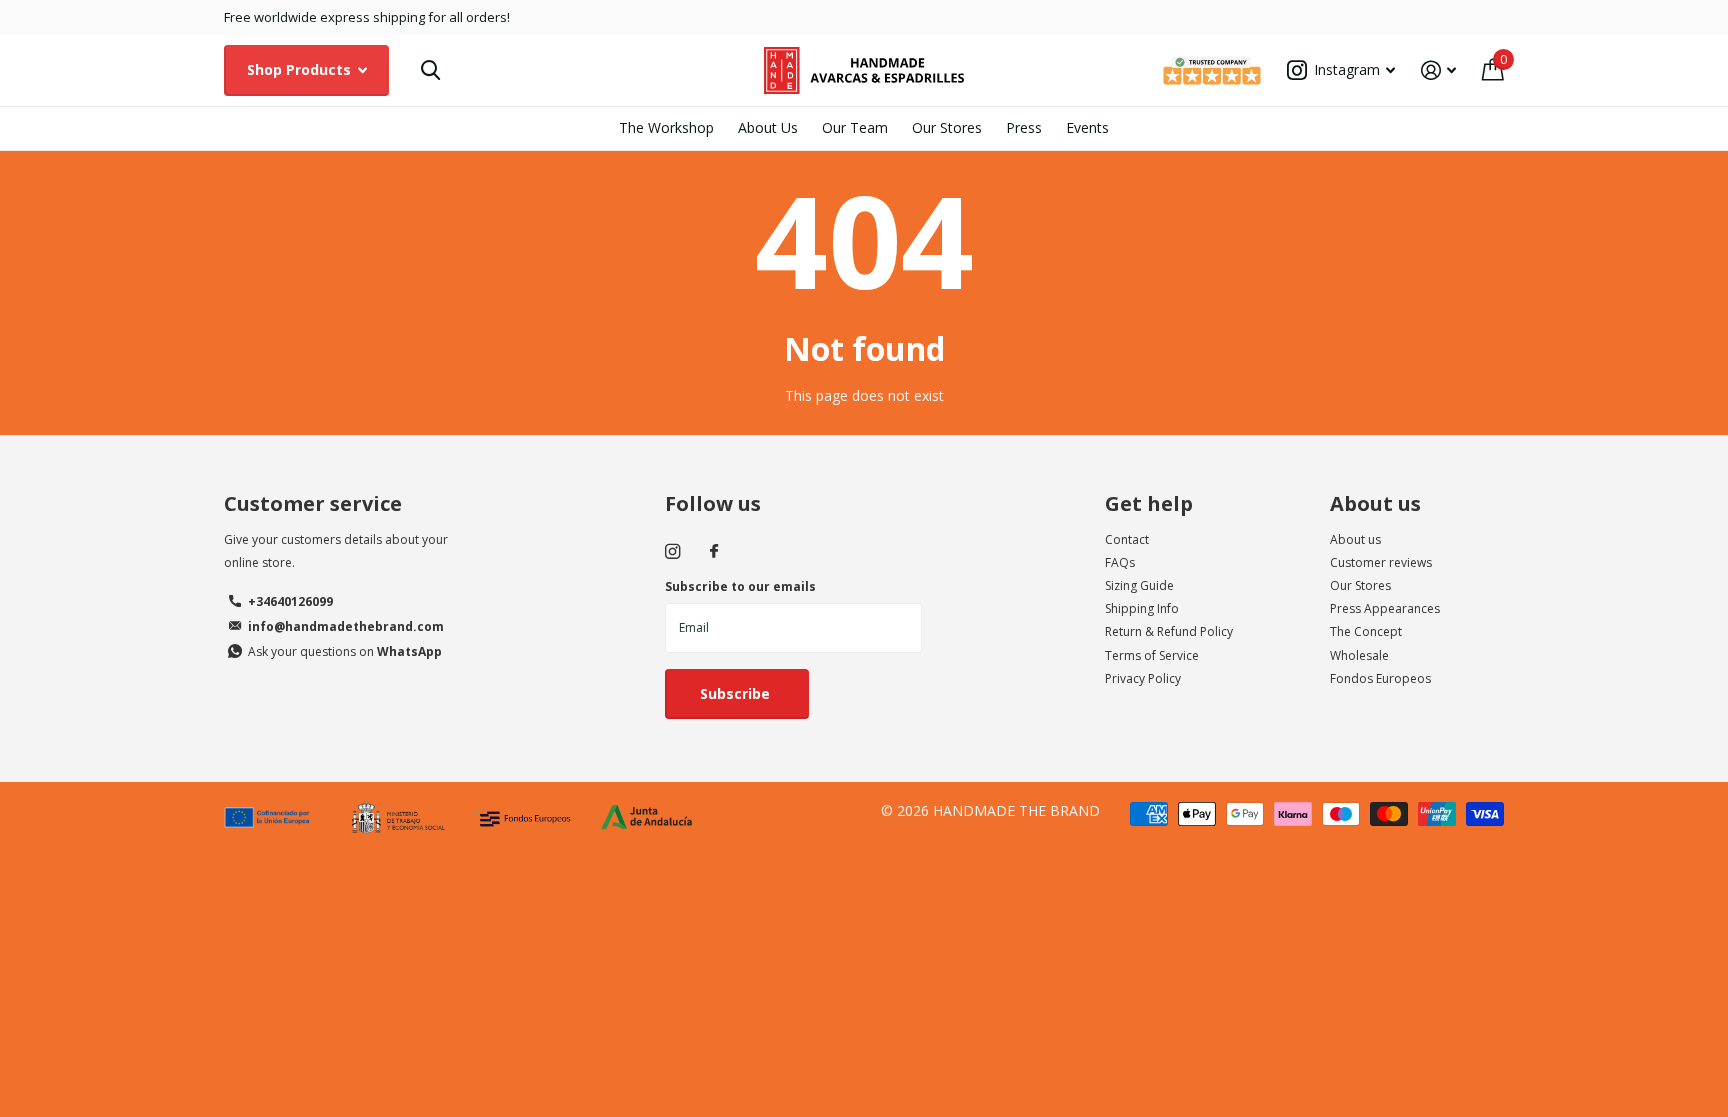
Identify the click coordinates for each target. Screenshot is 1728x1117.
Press (1024, 127)
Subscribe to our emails (740, 586)
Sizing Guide (1139, 585)
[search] (430, 70)
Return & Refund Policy (1169, 631)
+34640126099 (290, 601)
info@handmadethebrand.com (346, 626)
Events (1087, 127)
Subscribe (737, 693)
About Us (768, 127)
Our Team (855, 127)
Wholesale (1359, 655)
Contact (1127, 539)
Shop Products (301, 69)
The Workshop (666, 127)
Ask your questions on (345, 651)
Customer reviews (1381, 562)
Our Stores (947, 127)
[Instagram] (672, 551)
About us (1375, 503)
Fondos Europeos (1380, 678)
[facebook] (714, 552)
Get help (1149, 503)
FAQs (1120, 562)
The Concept (1366, 631)
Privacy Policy (1143, 678)
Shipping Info (1142, 608)
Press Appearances (1385, 608)
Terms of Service (1152, 655)
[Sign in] (1438, 70)
